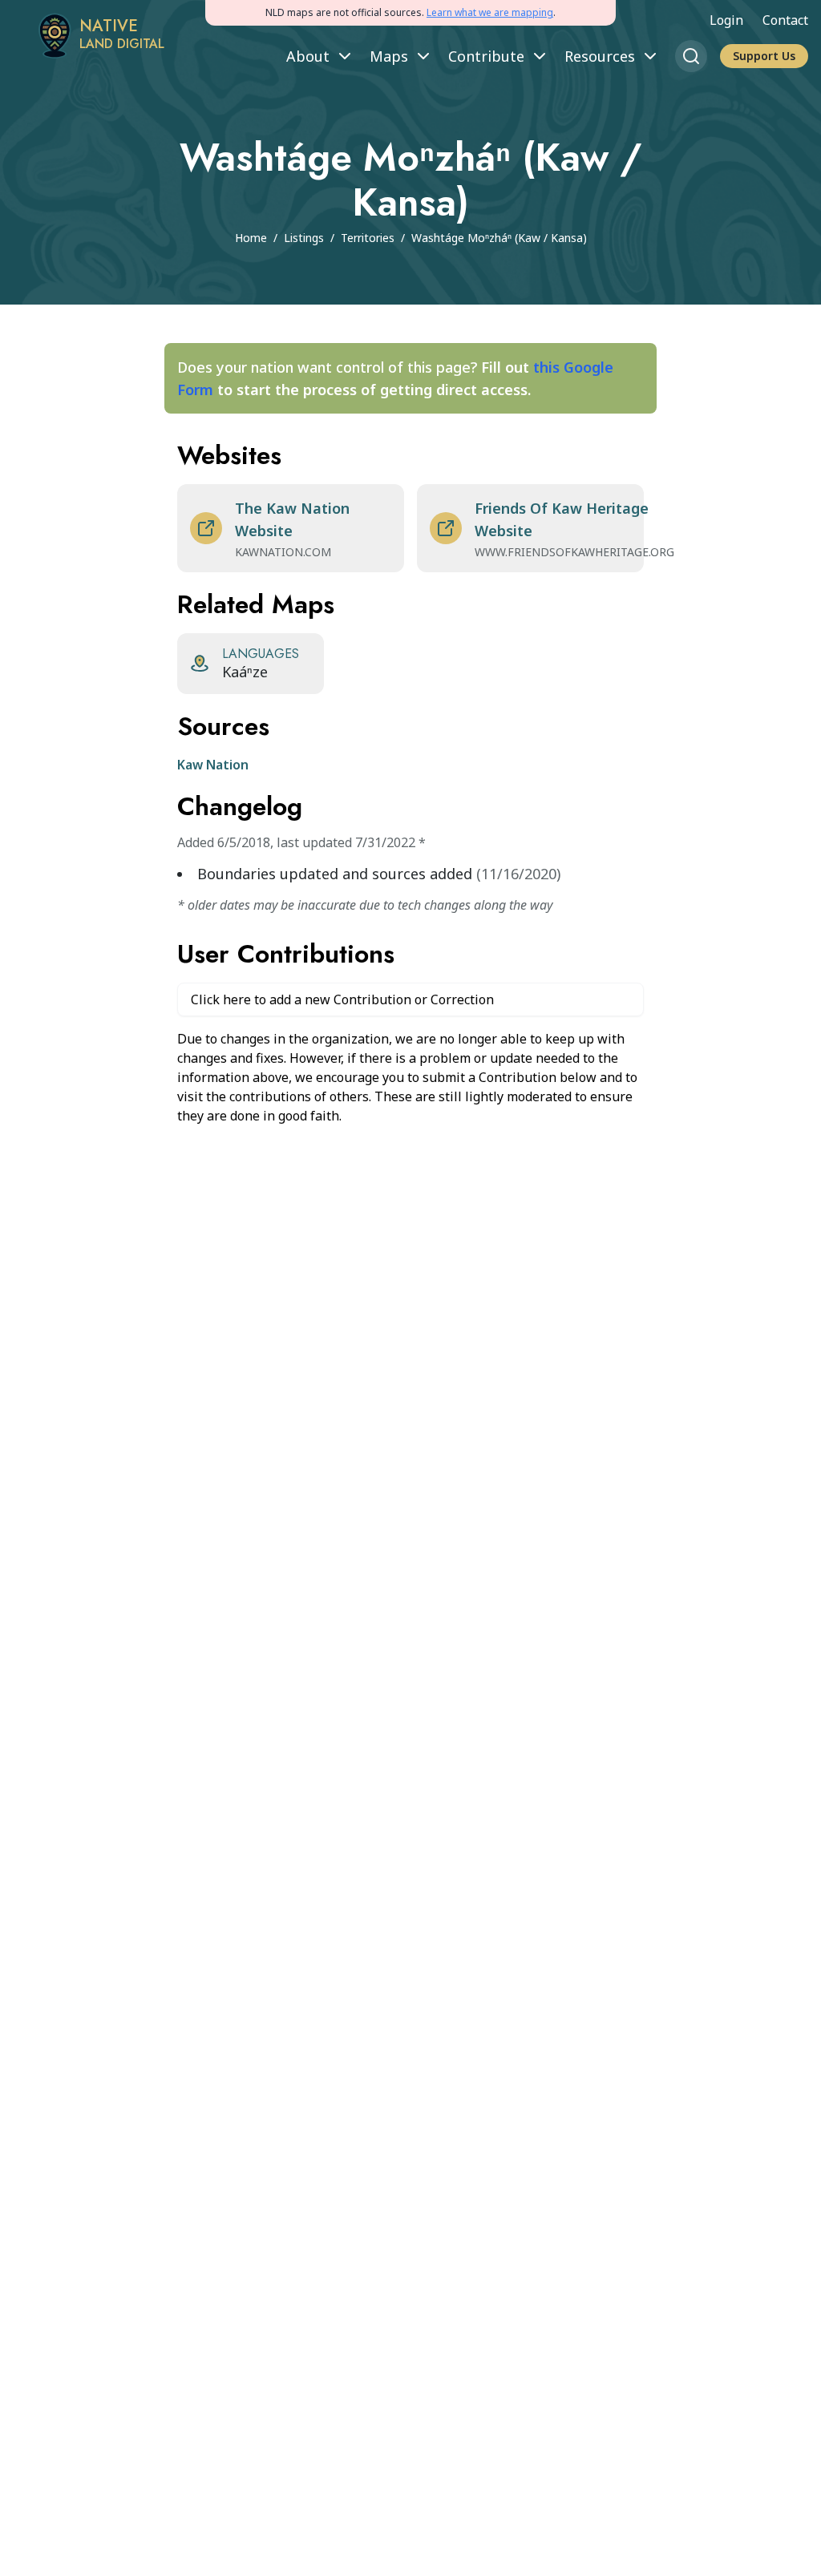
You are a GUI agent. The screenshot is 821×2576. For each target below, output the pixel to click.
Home (251, 238)
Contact (785, 20)
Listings (304, 238)
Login (726, 20)
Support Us (764, 56)
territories (368, 238)
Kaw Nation (213, 765)
